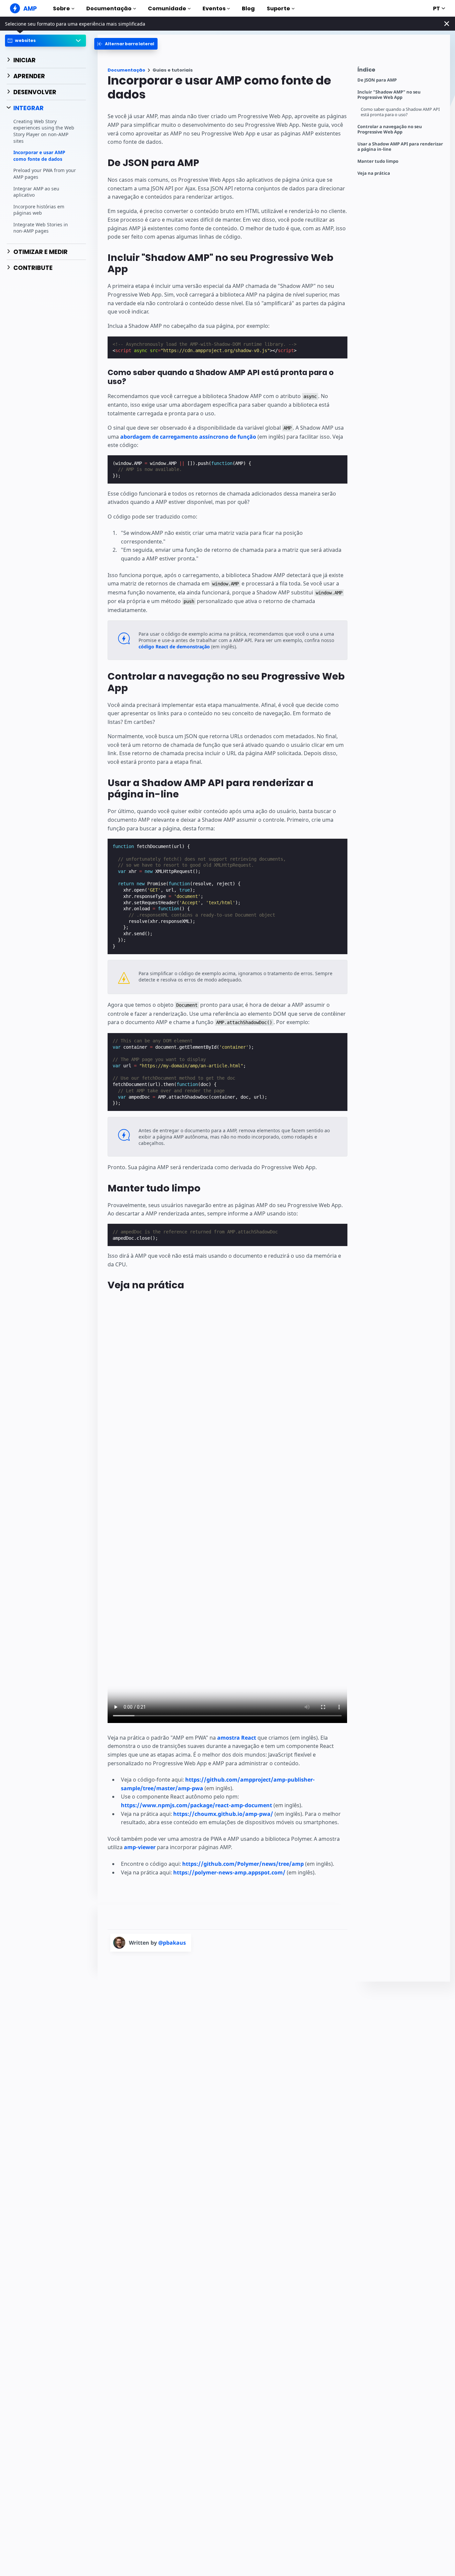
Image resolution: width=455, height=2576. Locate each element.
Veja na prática (374, 173)
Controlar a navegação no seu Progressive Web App (390, 129)
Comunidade (167, 8)
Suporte (278, 8)
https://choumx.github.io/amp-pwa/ (223, 1814)
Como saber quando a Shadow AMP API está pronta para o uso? (400, 112)
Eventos (214, 8)
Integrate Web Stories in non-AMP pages (41, 228)
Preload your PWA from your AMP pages (45, 174)
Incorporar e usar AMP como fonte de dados (39, 156)
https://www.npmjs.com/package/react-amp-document (197, 1805)
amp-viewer (140, 1847)
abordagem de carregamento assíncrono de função (188, 437)
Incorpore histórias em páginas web (39, 210)
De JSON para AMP (377, 80)
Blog (248, 8)
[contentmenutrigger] (400, 71)
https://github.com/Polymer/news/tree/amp (243, 1864)
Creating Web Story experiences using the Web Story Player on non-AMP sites (44, 131)
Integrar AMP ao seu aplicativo (36, 192)
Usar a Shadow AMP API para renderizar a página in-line (400, 147)
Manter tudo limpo (378, 161)
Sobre (61, 8)
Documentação (109, 8)
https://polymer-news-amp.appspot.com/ (229, 1872)
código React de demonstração (174, 646)
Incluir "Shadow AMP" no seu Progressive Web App (389, 95)
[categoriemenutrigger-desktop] (126, 44)
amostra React (237, 1738)
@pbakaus (172, 1943)
